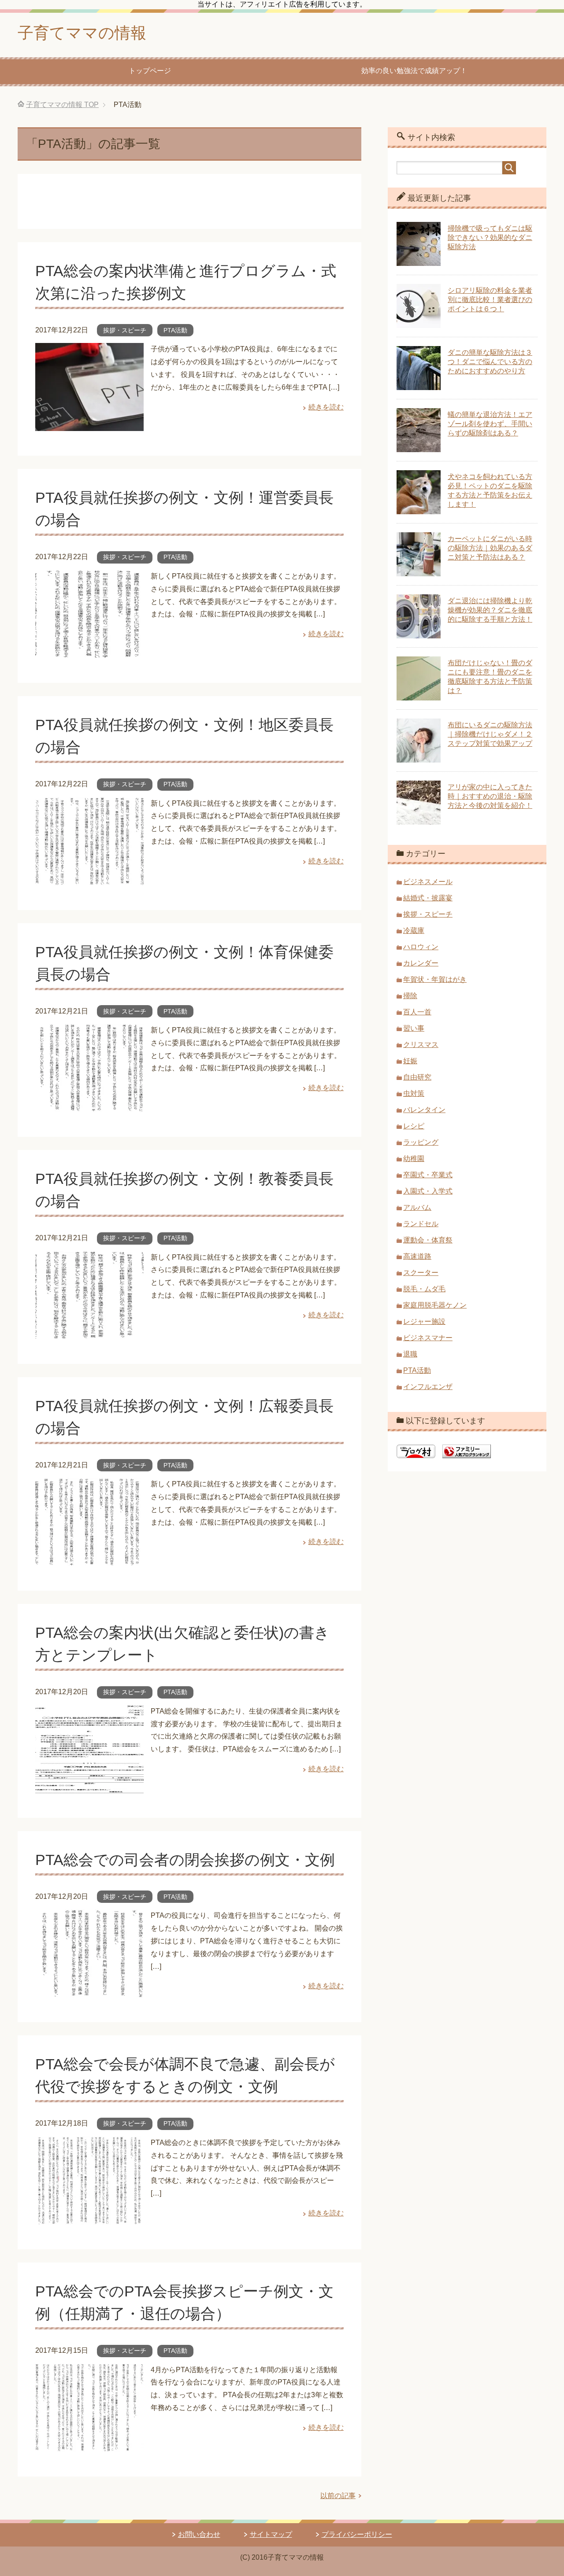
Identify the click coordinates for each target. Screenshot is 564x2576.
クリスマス (421, 1045)
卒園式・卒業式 (428, 1175)
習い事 (414, 1028)
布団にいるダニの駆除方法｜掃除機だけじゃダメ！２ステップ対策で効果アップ (490, 734)
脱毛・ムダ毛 (424, 1289)
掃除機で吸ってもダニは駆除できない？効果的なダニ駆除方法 (490, 238)
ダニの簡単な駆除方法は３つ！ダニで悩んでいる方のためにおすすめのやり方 (490, 362)
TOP (62, 105)
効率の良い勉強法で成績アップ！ (414, 71)
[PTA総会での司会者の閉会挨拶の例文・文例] (89, 1991)
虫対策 (414, 1093)
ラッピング (421, 1142)
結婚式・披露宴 (428, 898)
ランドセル (421, 1224)
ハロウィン (421, 947)
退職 (410, 1354)
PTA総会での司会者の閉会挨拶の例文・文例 (185, 1860)
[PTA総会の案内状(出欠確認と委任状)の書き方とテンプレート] (89, 1786)
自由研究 (417, 1077)
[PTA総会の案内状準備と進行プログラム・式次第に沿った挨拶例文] (89, 425)
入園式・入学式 (428, 1191)
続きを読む (326, 407)
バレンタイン (424, 1110)
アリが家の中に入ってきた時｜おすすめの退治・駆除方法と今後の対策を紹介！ (490, 796)
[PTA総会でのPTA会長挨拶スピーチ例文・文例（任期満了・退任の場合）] (89, 2445)
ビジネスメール (428, 882)
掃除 (410, 996)
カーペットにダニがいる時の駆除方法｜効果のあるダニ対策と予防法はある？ (490, 548)
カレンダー (421, 963)
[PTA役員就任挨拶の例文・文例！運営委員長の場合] (89, 651)
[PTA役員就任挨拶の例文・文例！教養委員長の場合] (89, 1332)
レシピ (414, 1126)
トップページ (150, 71)
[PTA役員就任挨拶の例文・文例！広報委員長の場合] (89, 1559)
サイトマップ (271, 2534)
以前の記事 (338, 2496)
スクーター (421, 1273)
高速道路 (417, 1256)
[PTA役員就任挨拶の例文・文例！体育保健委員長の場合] (89, 1105)
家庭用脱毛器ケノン (435, 1305)
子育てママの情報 (82, 33)
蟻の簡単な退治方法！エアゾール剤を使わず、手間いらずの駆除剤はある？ (490, 424)
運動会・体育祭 (428, 1240)
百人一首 (417, 1012)
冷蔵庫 (414, 931)
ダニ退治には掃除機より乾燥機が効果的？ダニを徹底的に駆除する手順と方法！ (490, 610)
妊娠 (410, 1061)
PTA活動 (175, 330)
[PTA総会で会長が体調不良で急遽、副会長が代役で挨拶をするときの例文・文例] (89, 2218)
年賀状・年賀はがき (435, 979)
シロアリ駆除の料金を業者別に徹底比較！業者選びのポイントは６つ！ (490, 300)
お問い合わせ (199, 2534)
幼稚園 (414, 1159)
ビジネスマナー (428, 1338)
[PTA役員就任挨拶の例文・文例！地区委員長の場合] (89, 879)
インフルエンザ (428, 1387)
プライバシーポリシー (357, 2534)
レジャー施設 (424, 1321)
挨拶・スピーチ (125, 330)
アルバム (417, 1207)
